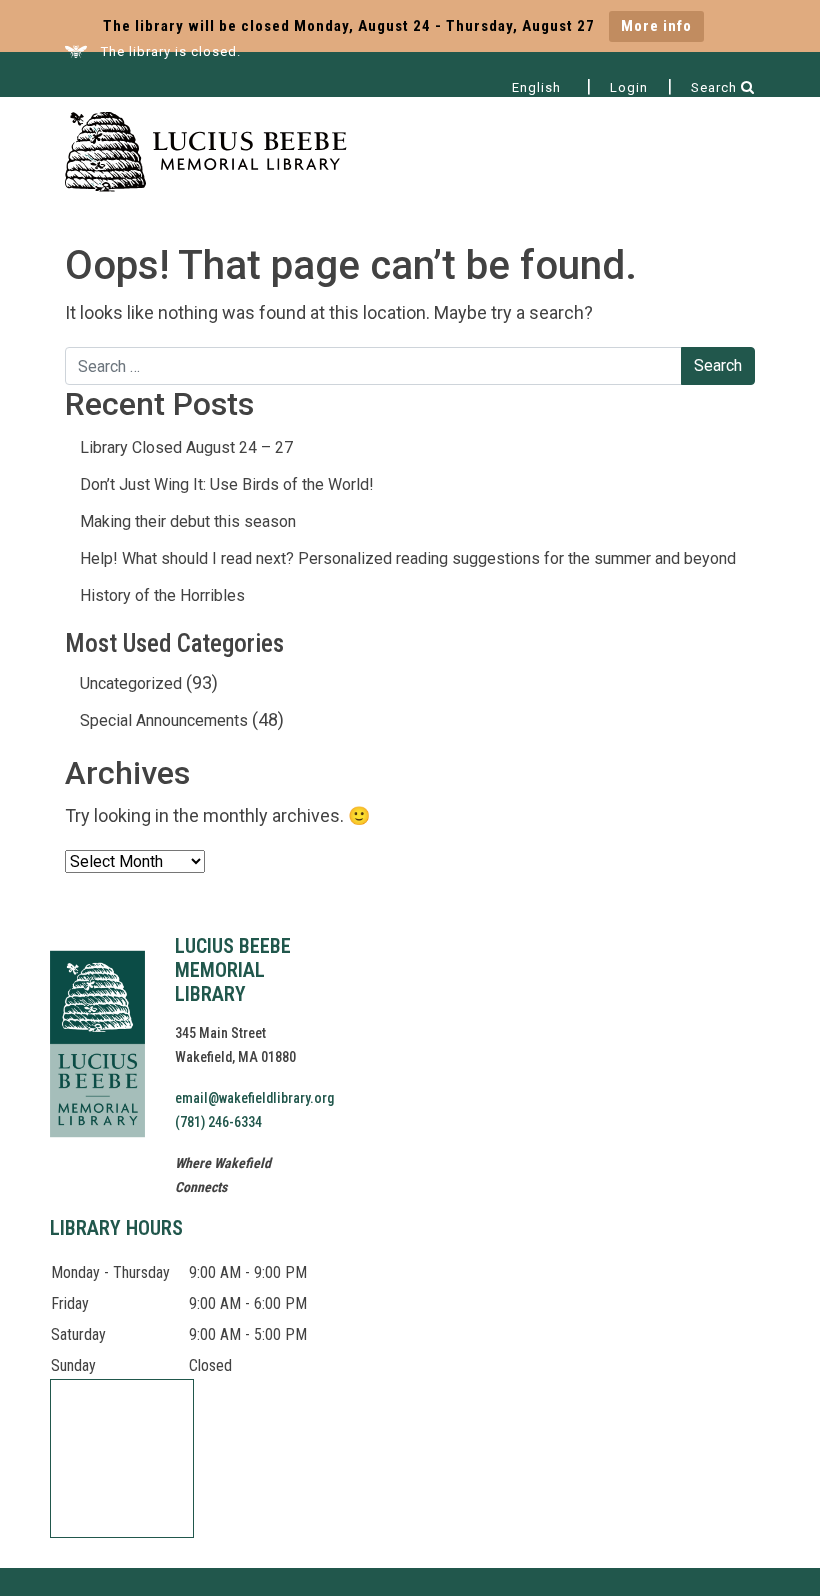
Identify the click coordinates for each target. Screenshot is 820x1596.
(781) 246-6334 (218, 1122)
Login (629, 87)
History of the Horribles (162, 595)
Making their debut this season (188, 521)
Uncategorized (131, 683)
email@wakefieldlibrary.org (254, 1098)
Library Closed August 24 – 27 (186, 447)
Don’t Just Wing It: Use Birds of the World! (227, 484)
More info (656, 26)
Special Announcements (164, 720)
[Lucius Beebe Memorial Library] (206, 154)
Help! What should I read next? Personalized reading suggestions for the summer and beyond (408, 558)
